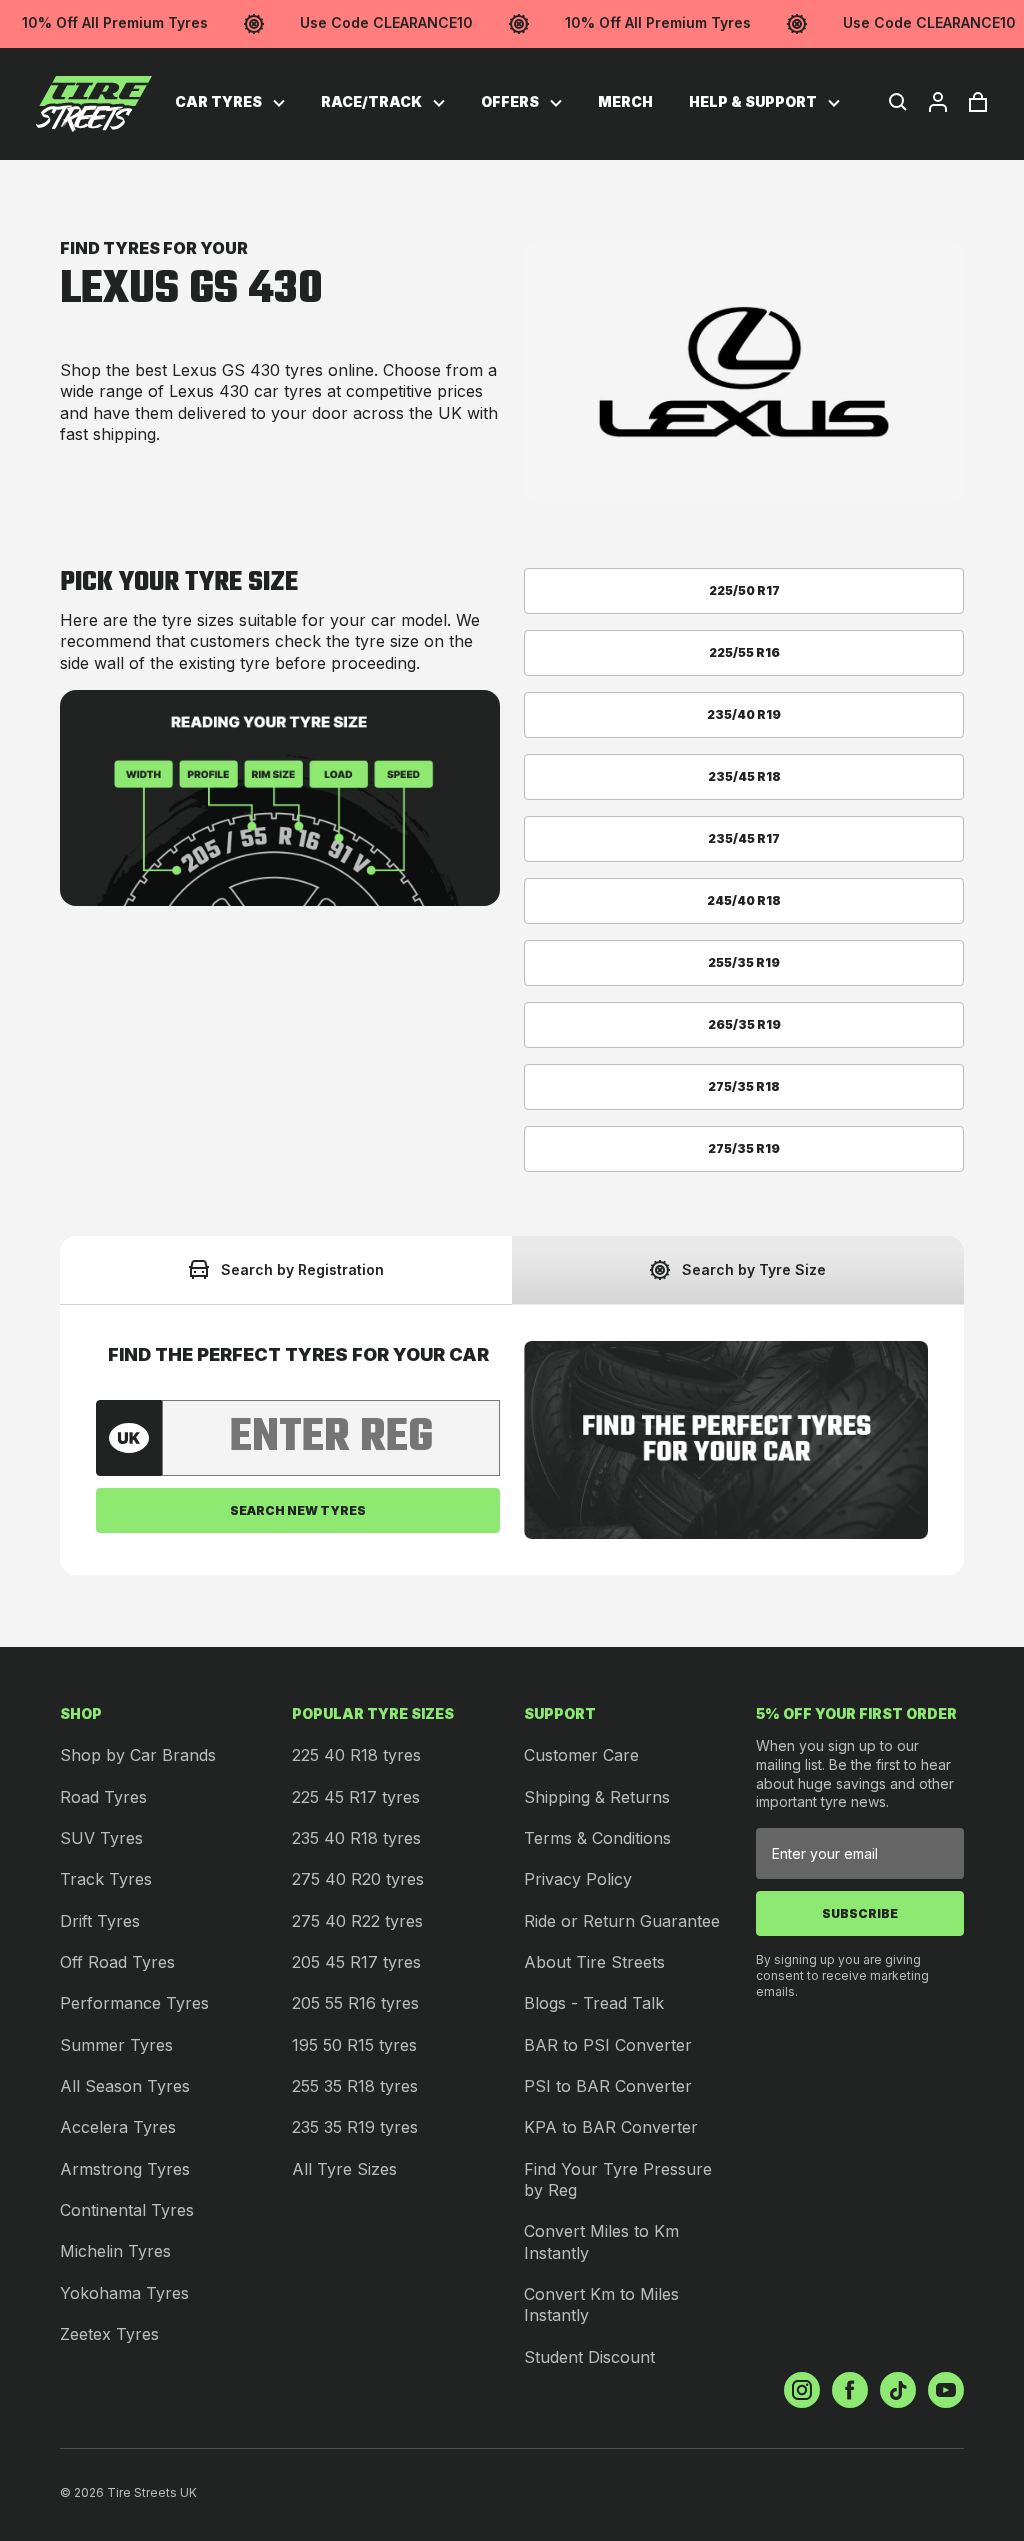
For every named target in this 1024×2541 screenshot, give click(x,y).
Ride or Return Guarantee (622, 1921)
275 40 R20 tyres (358, 1879)
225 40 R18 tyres (356, 1755)
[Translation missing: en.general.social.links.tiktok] (898, 2390)
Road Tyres (103, 1797)
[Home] (94, 104)
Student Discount (589, 2357)
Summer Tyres (116, 2045)
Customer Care (581, 1755)
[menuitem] (230, 102)
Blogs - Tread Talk (594, 2003)
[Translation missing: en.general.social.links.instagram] (802, 2390)
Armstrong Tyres (125, 2169)
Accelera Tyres (118, 2127)
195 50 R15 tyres (354, 2045)
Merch (625, 101)
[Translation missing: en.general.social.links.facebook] (850, 2390)
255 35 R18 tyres (355, 2086)
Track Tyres (106, 1879)
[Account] (938, 102)
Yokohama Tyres (124, 2293)
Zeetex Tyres (109, 2334)
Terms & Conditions (597, 1838)
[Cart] (978, 102)
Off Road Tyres (117, 1962)
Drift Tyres (100, 1921)
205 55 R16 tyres (355, 2003)
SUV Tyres (101, 1838)
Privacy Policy (578, 1879)
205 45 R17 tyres (356, 1962)
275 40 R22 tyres (357, 1921)
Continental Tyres (127, 2210)
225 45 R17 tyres (356, 1797)
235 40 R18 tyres (356, 1838)
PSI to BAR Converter (608, 2086)
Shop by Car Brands (138, 1755)
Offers (511, 101)
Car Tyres (220, 101)
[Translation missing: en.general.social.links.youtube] (946, 2390)
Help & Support (754, 101)
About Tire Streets (594, 1962)
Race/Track (373, 101)
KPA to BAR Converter (611, 2127)
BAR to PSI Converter (608, 2045)
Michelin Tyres (115, 2251)
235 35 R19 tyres (355, 2127)
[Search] (898, 102)
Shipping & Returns (597, 1797)
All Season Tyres (125, 2086)
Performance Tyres (134, 2003)
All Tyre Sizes (344, 2169)
